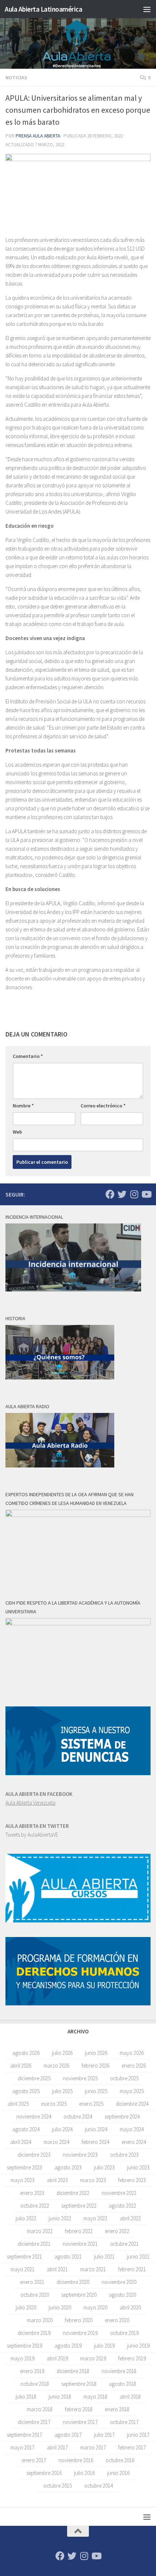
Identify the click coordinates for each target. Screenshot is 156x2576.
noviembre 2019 (80, 2333)
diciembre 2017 (34, 2422)
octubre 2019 (124, 2333)
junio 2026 (96, 2053)
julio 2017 (104, 2435)
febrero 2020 (79, 2320)
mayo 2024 (132, 2129)
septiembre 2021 (24, 2257)
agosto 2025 (26, 2091)
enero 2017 (34, 2460)
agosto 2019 (68, 2346)
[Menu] (147, 9)
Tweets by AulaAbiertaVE (32, 1835)
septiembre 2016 (44, 2473)
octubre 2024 (78, 2116)
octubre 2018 (35, 2384)
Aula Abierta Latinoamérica (43, 9)
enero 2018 (117, 2409)
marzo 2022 (40, 2231)
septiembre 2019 (24, 2346)
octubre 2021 (124, 2244)
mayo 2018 (95, 2397)
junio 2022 (60, 2218)
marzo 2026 (56, 2066)
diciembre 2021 (34, 2244)
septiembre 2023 (24, 2167)
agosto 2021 (68, 2257)
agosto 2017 (68, 2435)
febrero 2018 (79, 2409)
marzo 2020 (40, 2320)
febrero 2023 (132, 2180)
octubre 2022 (35, 2206)
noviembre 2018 (119, 2371)
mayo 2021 (22, 2269)
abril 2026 (21, 2066)
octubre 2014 (98, 2486)
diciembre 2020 (73, 2282)
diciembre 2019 (34, 2333)
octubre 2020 (35, 2295)
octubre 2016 (120, 2460)
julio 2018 (26, 2397)
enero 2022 (117, 2231)
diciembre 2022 (73, 2193)
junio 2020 (60, 2307)
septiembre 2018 (79, 2384)
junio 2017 (138, 2435)
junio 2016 (118, 2473)
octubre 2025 (124, 2078)
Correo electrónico (103, 1106)
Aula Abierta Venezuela (30, 1803)
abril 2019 (57, 2358)
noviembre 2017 (80, 2422)
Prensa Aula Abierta (38, 136)
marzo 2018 (40, 2409)
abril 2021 (57, 2269)
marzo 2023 (93, 2180)
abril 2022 (130, 2218)
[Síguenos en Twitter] (122, 1194)
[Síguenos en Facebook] (110, 1194)
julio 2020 (26, 2307)
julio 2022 (26, 2218)
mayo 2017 (22, 2447)
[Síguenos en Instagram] (134, 1194)
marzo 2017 (93, 2447)
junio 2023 (138, 2167)
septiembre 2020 (79, 2295)
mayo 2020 (95, 2307)
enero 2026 (134, 2066)
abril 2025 (18, 2104)
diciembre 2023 (34, 2155)
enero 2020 (117, 2320)
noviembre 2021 (80, 2244)
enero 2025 (91, 2104)
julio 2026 (62, 2053)
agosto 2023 (68, 2167)
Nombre (23, 1106)
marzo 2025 (54, 2104)
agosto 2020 (122, 2295)
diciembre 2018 (73, 2371)
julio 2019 (104, 2346)
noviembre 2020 (119, 2282)
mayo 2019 (22, 2358)
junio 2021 (138, 2257)
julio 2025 (62, 2091)
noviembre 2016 (76, 2460)
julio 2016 (84, 2473)
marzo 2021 (93, 2269)
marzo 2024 (56, 2142)
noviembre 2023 (80, 2155)
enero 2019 (32, 2371)
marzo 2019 (93, 2358)
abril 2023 (57, 2180)
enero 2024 (134, 2142)
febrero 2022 (79, 2231)
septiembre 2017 (24, 2435)
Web (17, 1132)
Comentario (28, 1056)
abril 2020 (130, 2307)
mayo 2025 (132, 2091)
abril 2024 (21, 2142)
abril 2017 (57, 2447)
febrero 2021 (132, 2269)
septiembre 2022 (79, 2206)
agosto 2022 (122, 2206)
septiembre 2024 (122, 2116)
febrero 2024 (95, 2142)
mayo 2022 (95, 2218)
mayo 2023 (22, 2180)
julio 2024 (62, 2129)
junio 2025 (96, 2091)
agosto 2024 (26, 2129)
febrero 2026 (95, 2066)
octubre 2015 (58, 2486)
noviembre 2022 (119, 2193)
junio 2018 (60, 2397)
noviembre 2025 (80, 2078)
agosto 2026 (26, 2053)
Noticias (16, 77)
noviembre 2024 (34, 2116)
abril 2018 (130, 2397)
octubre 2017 (124, 2422)
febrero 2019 (132, 2358)
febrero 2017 (132, 2447)
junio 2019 (138, 2346)
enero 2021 (32, 2282)
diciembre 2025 (34, 2078)
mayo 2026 (132, 2053)
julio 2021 (104, 2257)
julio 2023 (104, 2167)
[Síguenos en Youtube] (146, 1194)
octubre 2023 (124, 2155)
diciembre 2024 (132, 2104)
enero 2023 (32, 2193)
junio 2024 (96, 2129)
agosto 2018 (122, 2384)
